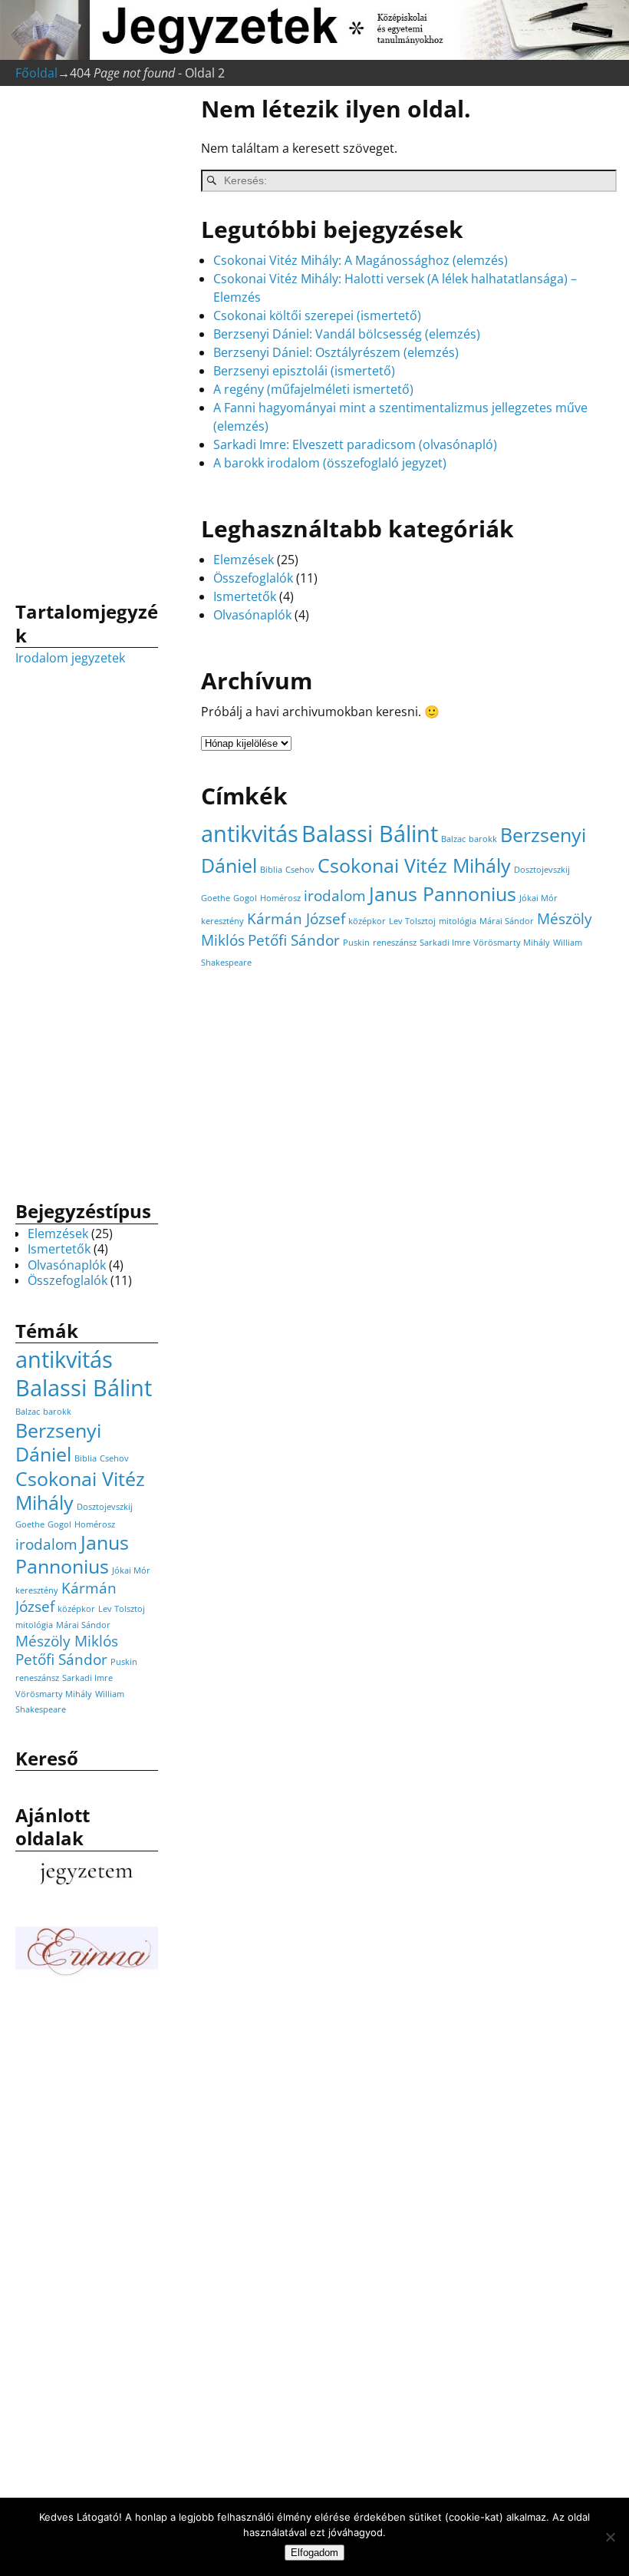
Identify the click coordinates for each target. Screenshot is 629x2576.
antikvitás (250, 834)
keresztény (222, 921)
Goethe (216, 898)
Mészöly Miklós (67, 1641)
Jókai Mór (538, 898)
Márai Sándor (507, 921)
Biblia (271, 870)
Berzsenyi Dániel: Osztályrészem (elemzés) (336, 352)
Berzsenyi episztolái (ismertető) (304, 371)
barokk (483, 839)
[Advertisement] (87, 339)
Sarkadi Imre (445, 943)
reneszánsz (395, 943)
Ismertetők (245, 596)
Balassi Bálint (370, 834)
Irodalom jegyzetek (70, 658)
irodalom (335, 896)
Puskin (356, 943)
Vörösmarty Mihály (512, 943)
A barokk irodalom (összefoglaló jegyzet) (330, 463)
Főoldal (36, 73)
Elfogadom (314, 2553)
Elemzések (244, 560)
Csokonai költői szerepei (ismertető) (317, 315)
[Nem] (610, 2537)
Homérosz (280, 898)
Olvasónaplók (252, 615)
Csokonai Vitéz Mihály (414, 865)
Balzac (453, 839)
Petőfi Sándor (294, 940)
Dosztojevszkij (542, 870)
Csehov (300, 870)
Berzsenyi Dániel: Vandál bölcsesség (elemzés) (347, 334)
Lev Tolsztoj (412, 921)
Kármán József (296, 919)
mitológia (458, 921)
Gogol (245, 898)
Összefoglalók (253, 578)
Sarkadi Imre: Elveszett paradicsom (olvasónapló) (355, 444)
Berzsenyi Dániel (58, 1442)
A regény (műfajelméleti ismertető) (313, 389)
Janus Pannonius (443, 894)
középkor (367, 921)
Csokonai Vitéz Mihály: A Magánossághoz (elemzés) (361, 260)
